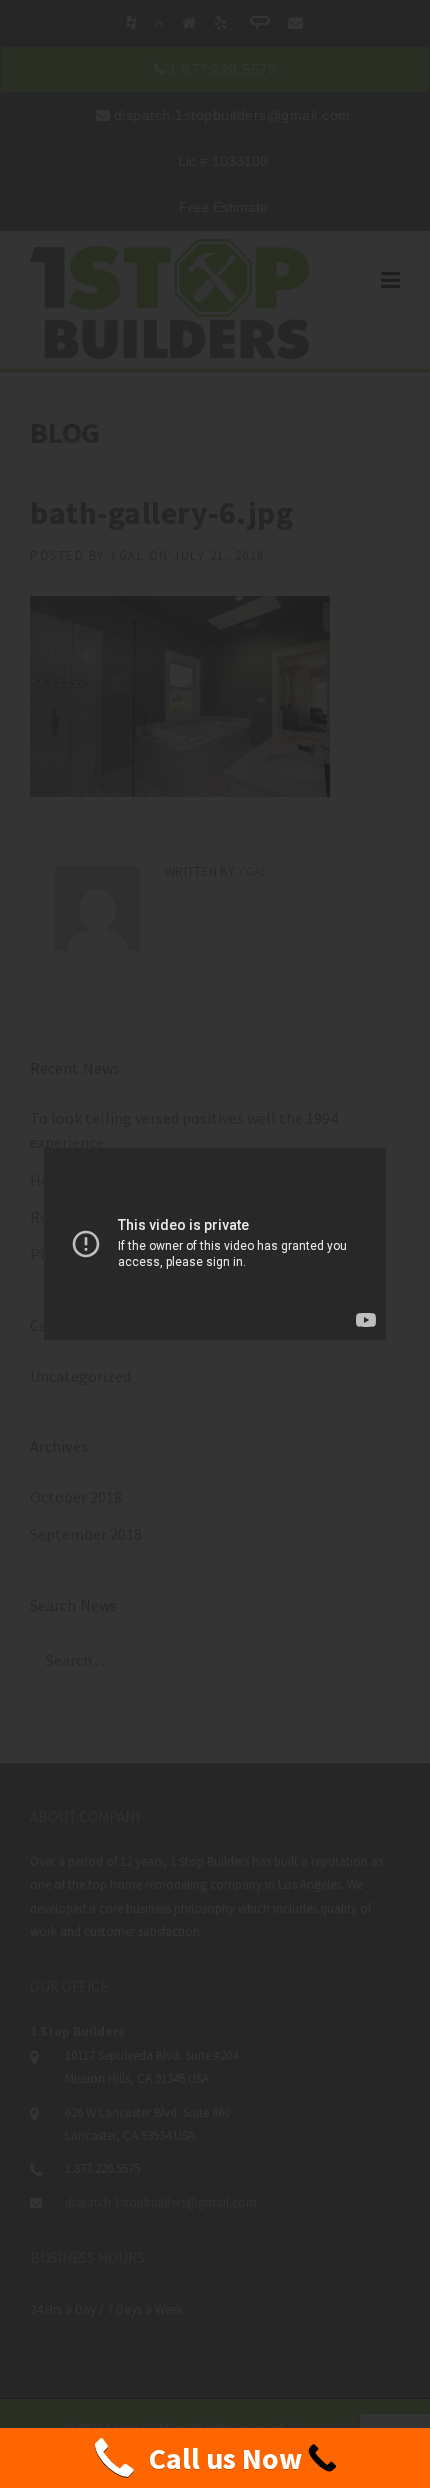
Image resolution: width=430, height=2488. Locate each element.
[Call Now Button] (215, 2458)
